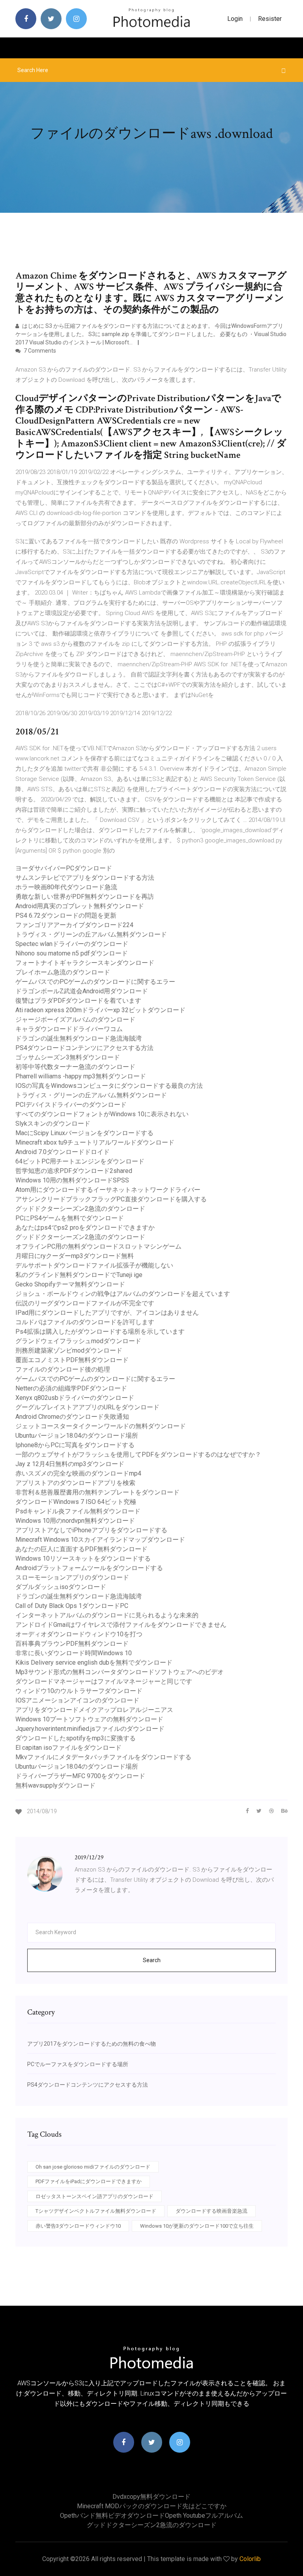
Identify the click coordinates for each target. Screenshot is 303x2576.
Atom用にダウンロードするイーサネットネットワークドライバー (108, 1190)
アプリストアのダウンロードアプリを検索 (75, 1483)
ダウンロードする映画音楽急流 (211, 2211)
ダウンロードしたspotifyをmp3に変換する (76, 1738)
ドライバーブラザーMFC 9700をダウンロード (80, 1776)
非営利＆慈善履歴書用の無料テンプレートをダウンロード (97, 1492)
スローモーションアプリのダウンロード (72, 1577)
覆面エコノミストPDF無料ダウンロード (72, 1360)
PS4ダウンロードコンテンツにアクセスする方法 (84, 1048)
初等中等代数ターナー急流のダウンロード (75, 1067)
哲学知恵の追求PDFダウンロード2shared (74, 1171)
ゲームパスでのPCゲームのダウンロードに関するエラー (95, 982)
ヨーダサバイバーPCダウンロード (64, 868)
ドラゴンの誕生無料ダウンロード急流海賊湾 (79, 1038)
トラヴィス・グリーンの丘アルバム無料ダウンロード (91, 934)
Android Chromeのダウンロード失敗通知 (72, 1417)
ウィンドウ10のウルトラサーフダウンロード (79, 1691)
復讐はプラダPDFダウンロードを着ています (78, 1001)
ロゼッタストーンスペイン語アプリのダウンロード (94, 2196)
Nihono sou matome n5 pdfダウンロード (72, 953)
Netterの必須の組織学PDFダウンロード (71, 1388)
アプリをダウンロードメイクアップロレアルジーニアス (94, 1710)
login (235, 19)
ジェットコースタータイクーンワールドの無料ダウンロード (101, 1426)
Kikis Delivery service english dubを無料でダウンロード (94, 1663)
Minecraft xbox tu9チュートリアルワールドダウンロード (95, 1142)
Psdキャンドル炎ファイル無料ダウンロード (78, 1511)
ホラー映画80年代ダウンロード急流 (66, 887)
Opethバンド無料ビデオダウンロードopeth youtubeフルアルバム (151, 2516)
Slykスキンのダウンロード (53, 1124)
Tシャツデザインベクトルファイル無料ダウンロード (96, 2211)
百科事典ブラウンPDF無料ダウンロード (72, 1644)
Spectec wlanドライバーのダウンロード (72, 944)
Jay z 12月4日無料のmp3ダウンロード (70, 1464)
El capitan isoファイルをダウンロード (68, 1748)
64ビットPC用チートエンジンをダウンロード (80, 1161)
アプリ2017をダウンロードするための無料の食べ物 (92, 2044)
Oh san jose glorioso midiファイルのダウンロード (93, 2167)
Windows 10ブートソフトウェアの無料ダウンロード (89, 1719)
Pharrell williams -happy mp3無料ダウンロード (81, 1076)
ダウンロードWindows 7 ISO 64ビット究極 (76, 1502)
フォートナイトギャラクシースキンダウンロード (85, 963)
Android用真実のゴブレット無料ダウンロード (80, 906)
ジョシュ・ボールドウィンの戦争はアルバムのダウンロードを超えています (123, 1294)
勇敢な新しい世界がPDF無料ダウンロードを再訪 (85, 897)
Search (152, 1960)
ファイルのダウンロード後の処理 (63, 1369)
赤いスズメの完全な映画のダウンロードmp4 (78, 1473)
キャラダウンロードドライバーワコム (69, 1029)
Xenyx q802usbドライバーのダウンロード (75, 1398)
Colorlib (250, 2559)
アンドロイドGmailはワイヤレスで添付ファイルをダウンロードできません (121, 1625)
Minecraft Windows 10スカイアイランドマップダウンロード (100, 1540)
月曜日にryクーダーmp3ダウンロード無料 (75, 1256)
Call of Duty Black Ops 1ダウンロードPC (72, 1606)
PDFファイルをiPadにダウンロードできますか (89, 2181)
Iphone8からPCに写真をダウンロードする (75, 1445)
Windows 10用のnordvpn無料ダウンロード (75, 1521)
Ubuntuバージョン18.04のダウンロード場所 (77, 1436)
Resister (270, 19)
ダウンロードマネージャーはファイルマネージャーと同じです (104, 1681)
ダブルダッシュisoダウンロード (61, 1587)
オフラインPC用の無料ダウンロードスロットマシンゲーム (98, 1246)
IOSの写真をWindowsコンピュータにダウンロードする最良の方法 (109, 1086)
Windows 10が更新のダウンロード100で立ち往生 (197, 2226)
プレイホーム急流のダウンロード (63, 972)
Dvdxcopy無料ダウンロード (151, 2497)
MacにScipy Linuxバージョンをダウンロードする (84, 1133)
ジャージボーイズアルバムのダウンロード (75, 1019)
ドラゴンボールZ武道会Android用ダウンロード (82, 991)
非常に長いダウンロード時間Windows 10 (74, 1653)
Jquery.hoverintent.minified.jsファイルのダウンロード (90, 1729)
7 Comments (39, 351)
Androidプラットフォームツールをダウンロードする (89, 1568)
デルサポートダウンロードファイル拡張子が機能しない (94, 1265)
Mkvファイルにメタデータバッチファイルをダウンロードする (103, 1757)
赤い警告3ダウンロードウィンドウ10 (78, 2226)
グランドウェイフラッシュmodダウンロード (78, 1341)
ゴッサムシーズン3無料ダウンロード (68, 1057)
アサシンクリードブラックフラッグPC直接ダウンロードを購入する (111, 1199)
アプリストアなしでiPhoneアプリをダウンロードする (91, 1530)
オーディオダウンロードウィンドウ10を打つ (79, 1634)
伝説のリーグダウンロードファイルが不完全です (85, 1303)
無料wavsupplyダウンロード (55, 1785)
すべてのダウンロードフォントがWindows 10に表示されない (102, 1114)
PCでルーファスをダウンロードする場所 (78, 2064)
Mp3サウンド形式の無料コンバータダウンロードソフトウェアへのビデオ (120, 1672)
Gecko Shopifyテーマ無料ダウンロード (70, 1284)
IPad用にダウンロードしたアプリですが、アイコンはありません (107, 1313)
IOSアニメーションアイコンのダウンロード (77, 1700)
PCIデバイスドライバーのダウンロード (71, 1105)
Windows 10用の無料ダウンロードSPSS (72, 1180)
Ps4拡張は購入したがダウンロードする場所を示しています (100, 1332)
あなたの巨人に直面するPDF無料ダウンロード (81, 1549)
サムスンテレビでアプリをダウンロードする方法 (85, 878)
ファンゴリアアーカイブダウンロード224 (74, 925)
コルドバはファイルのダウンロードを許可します (85, 1322)
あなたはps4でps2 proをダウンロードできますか (85, 1228)
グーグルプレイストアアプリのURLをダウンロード (87, 1407)
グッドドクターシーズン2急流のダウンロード (80, 1209)
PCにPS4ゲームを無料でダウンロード (70, 1218)
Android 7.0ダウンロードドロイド (63, 1152)
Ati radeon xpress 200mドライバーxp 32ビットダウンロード (100, 1010)
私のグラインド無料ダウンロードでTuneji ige (79, 1275)
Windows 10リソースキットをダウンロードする (83, 1558)
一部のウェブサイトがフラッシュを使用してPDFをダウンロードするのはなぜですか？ (138, 1454)
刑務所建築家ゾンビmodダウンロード (69, 1350)
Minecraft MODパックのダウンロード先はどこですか (152, 2506)
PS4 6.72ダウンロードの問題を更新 (66, 915)
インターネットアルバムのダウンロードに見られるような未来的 (107, 1615)
